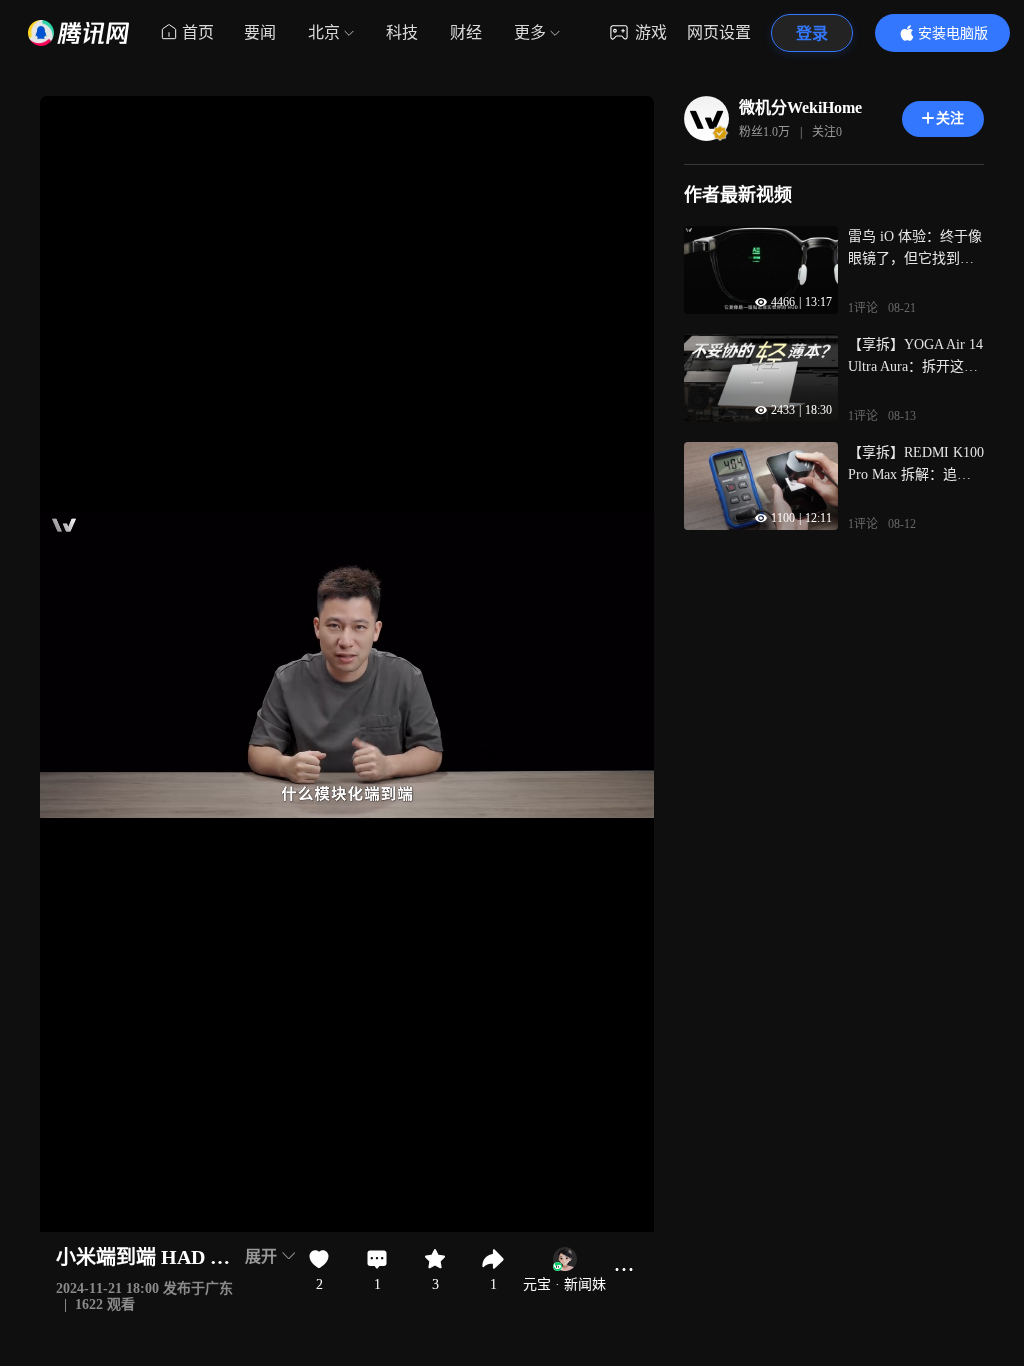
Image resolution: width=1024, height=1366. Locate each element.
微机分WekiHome (800, 107)
